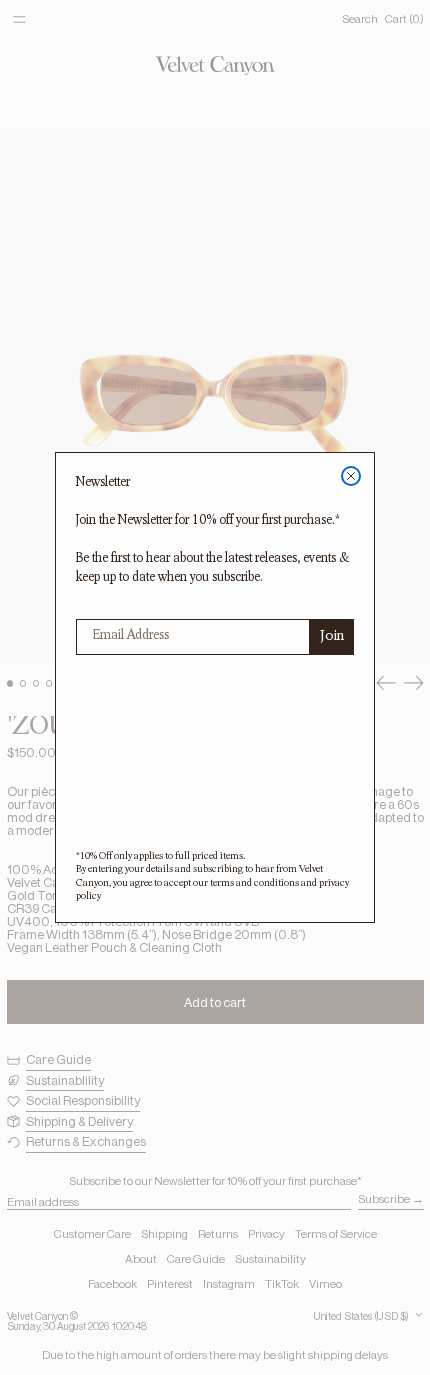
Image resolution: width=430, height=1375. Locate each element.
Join (332, 637)
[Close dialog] (351, 476)
